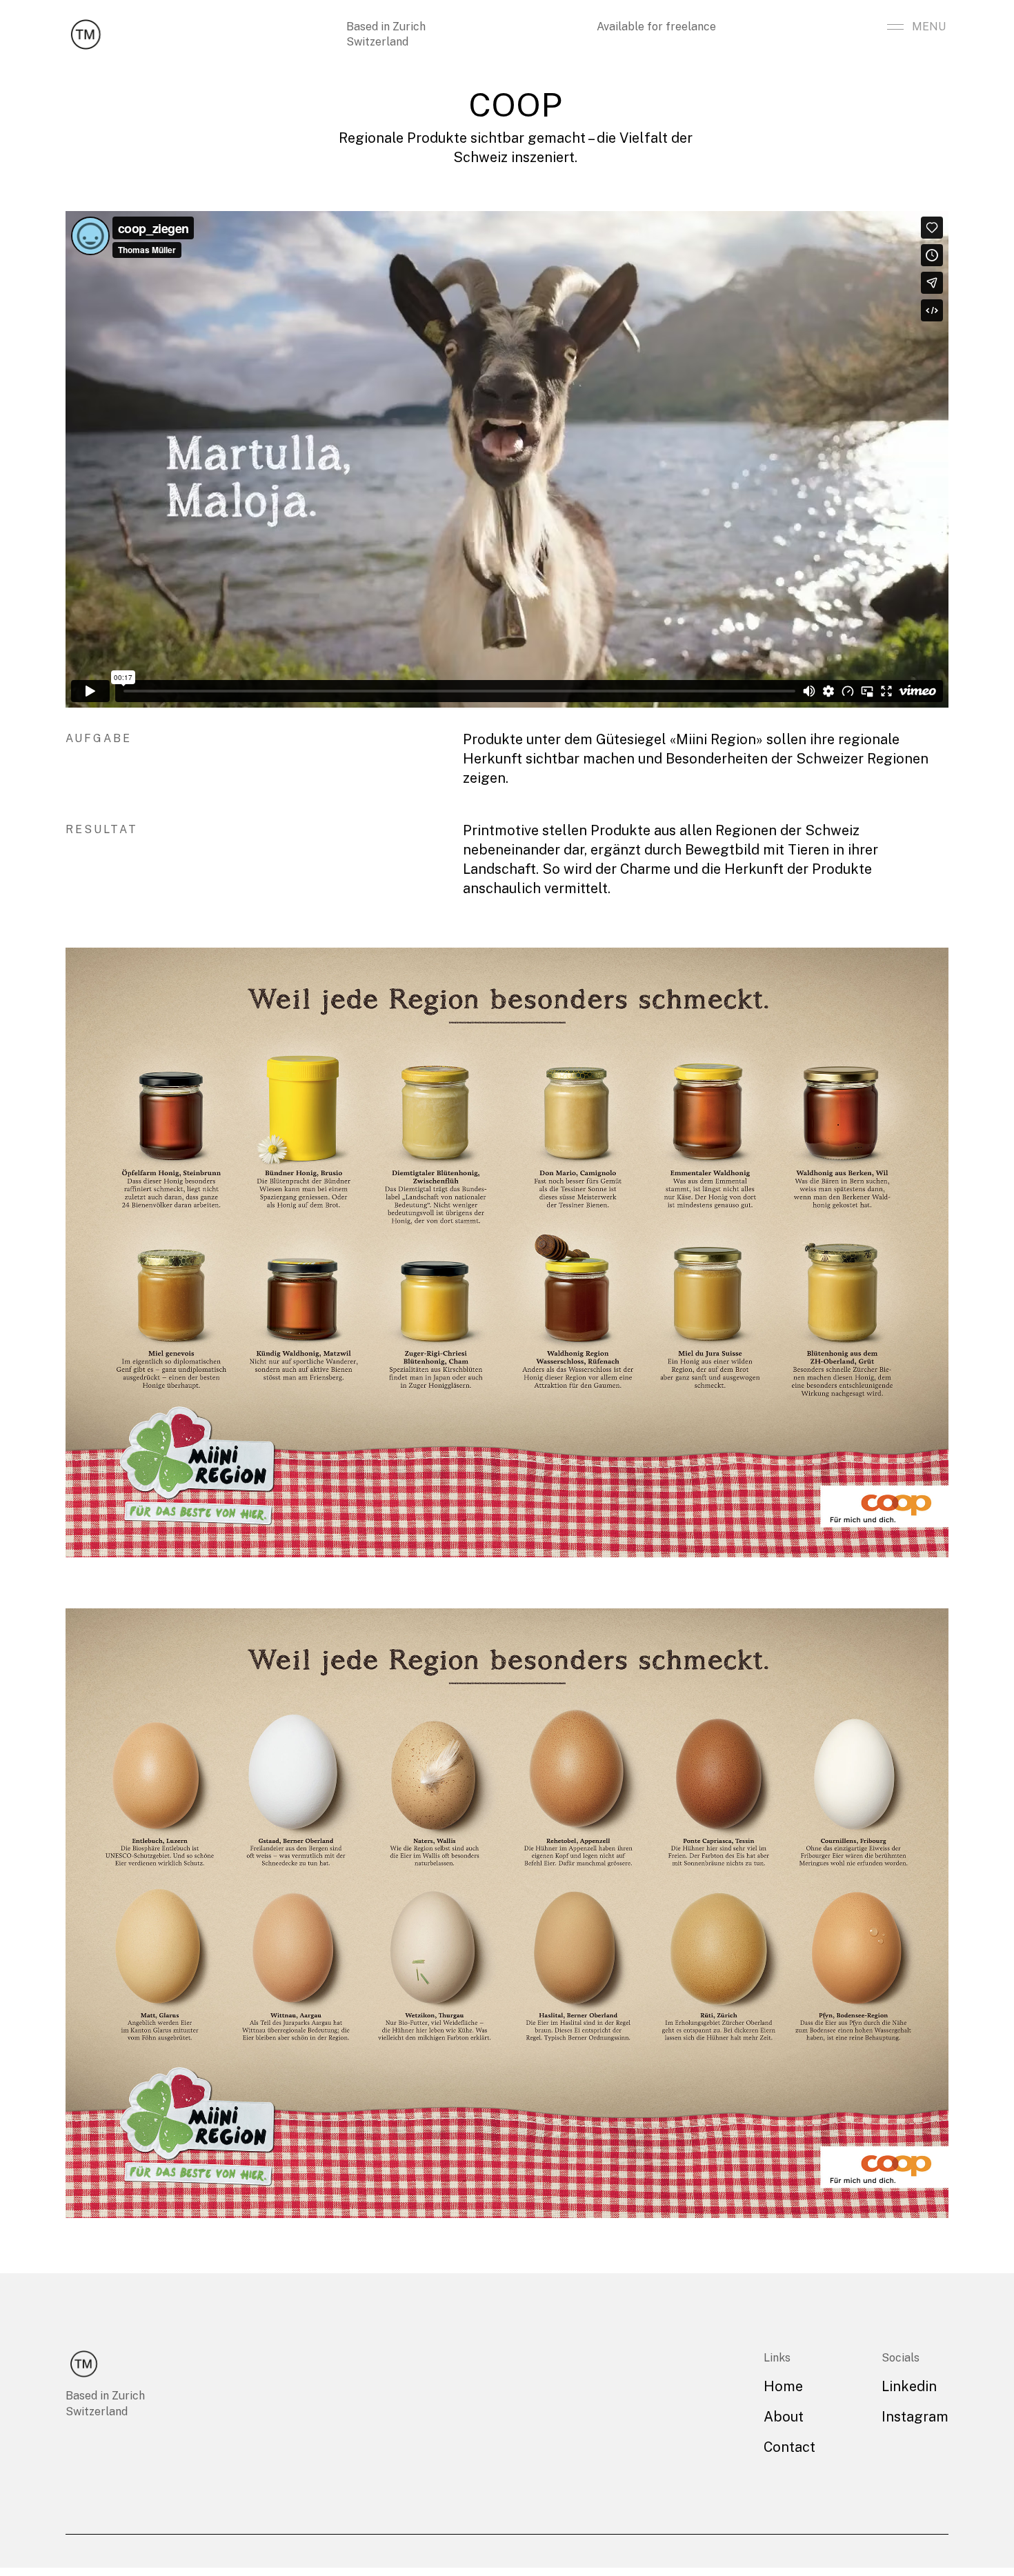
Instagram (915, 2417)
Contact (789, 2447)
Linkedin (909, 2386)
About (784, 2417)
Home (783, 2386)
